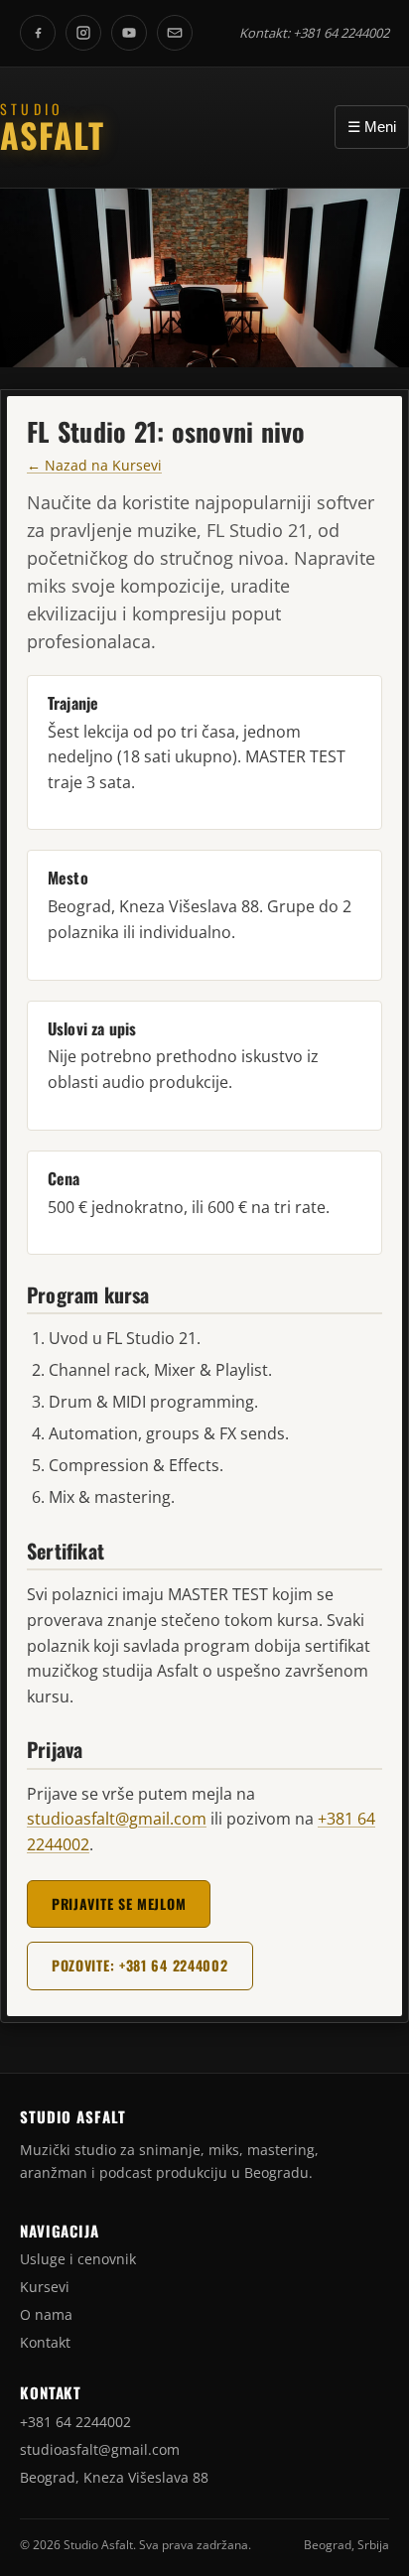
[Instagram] (83, 33)
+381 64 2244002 (341, 33)
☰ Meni (372, 127)
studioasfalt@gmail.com (117, 1819)
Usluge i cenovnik (78, 2259)
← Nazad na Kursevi (94, 465)
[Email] (175, 33)
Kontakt (45, 2342)
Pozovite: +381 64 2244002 (140, 1965)
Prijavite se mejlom (119, 1903)
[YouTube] (129, 33)
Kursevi (45, 2287)
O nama (46, 2314)
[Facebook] (38, 33)
